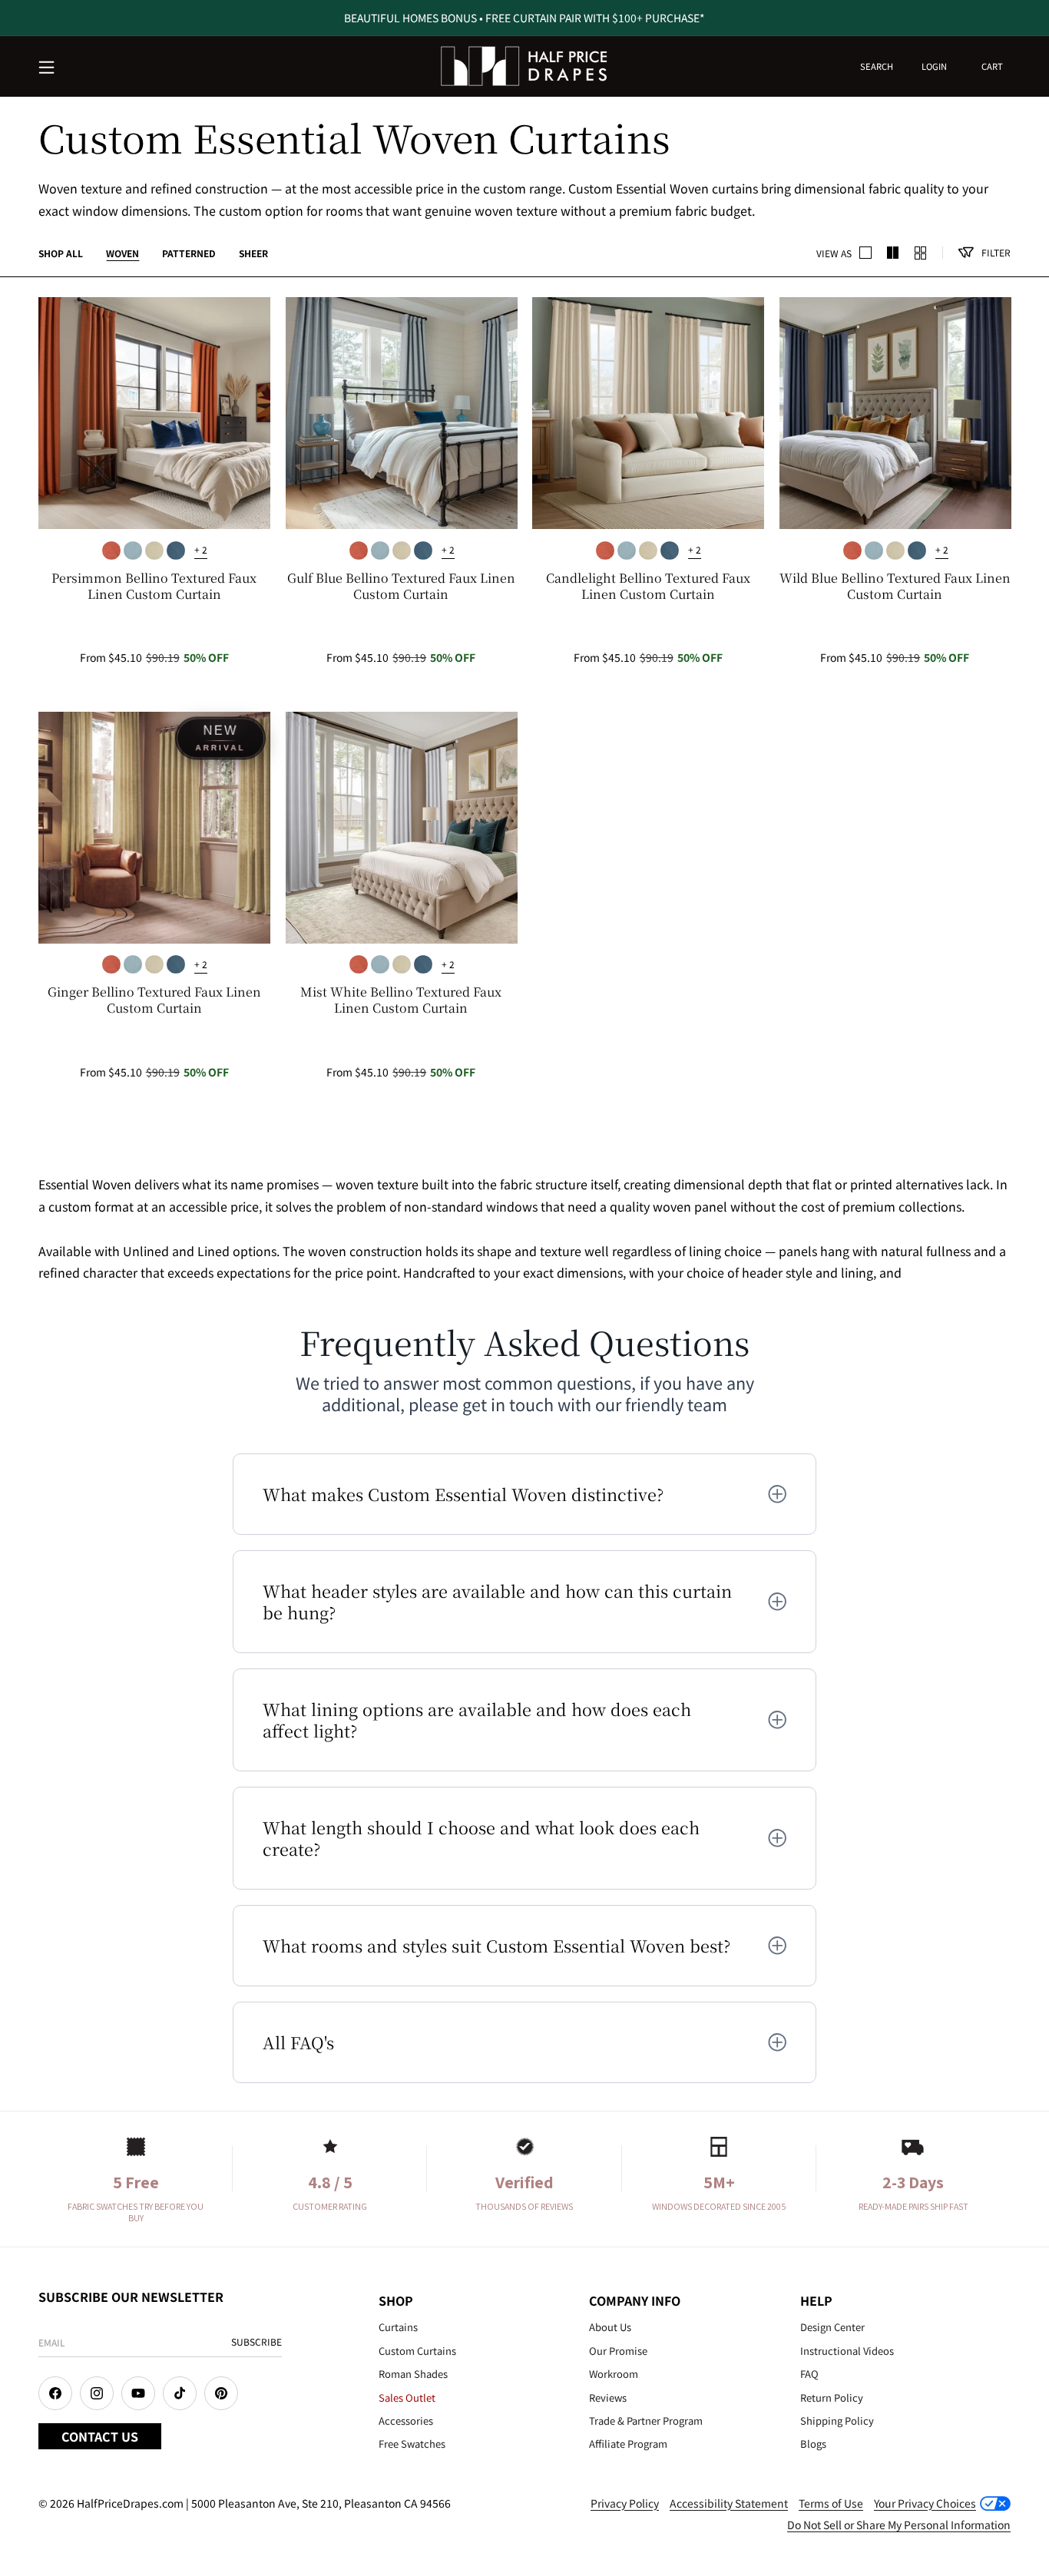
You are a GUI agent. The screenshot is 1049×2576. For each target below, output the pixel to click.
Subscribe (256, 2341)
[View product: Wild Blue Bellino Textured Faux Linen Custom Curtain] (895, 413)
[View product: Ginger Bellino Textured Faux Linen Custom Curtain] (154, 828)
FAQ (809, 2374)
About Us (610, 2327)
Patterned (189, 253)
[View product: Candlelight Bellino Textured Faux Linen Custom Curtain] (648, 413)
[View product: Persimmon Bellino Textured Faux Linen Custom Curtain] (154, 413)
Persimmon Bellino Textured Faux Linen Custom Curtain (154, 587)
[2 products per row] (865, 253)
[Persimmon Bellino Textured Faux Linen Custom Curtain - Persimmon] (111, 551)
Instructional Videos (847, 2351)
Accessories (406, 2421)
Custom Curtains (417, 2351)
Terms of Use (831, 2503)
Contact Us (100, 2436)
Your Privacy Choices (925, 2503)
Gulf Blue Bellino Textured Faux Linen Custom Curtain (401, 587)
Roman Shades (413, 2374)
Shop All (61, 253)
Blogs (813, 2444)
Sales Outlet (407, 2397)
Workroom (614, 2374)
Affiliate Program (628, 2444)
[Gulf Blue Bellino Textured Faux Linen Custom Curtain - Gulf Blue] (133, 551)
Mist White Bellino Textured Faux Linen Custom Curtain (401, 1000)
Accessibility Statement (729, 2503)
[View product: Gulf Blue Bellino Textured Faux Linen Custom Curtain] (402, 413)
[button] (48, 68)
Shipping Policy (837, 2421)
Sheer (253, 253)
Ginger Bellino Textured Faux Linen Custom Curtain (154, 1000)
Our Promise (618, 2351)
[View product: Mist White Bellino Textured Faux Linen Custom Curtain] (402, 828)
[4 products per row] (893, 253)
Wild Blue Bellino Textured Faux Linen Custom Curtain (895, 587)
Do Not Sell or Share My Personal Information (899, 2525)
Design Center (832, 2327)
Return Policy (832, 2397)
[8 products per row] (921, 253)
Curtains (398, 2327)
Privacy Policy (625, 2503)
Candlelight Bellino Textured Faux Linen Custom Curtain (648, 587)
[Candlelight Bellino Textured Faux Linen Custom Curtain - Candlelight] (154, 551)
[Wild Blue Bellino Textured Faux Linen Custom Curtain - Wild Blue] (176, 551)
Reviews (608, 2397)
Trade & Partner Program (646, 2421)
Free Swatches (412, 2444)
